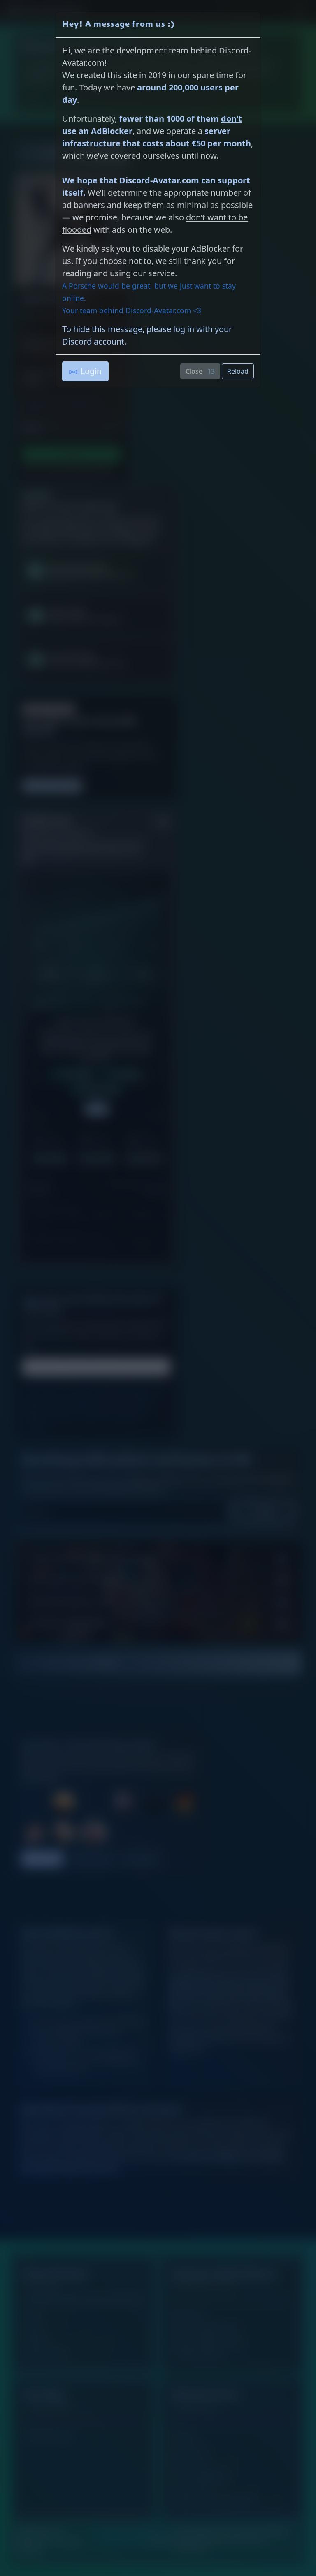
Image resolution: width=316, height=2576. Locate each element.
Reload (238, 371)
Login (91, 371)
